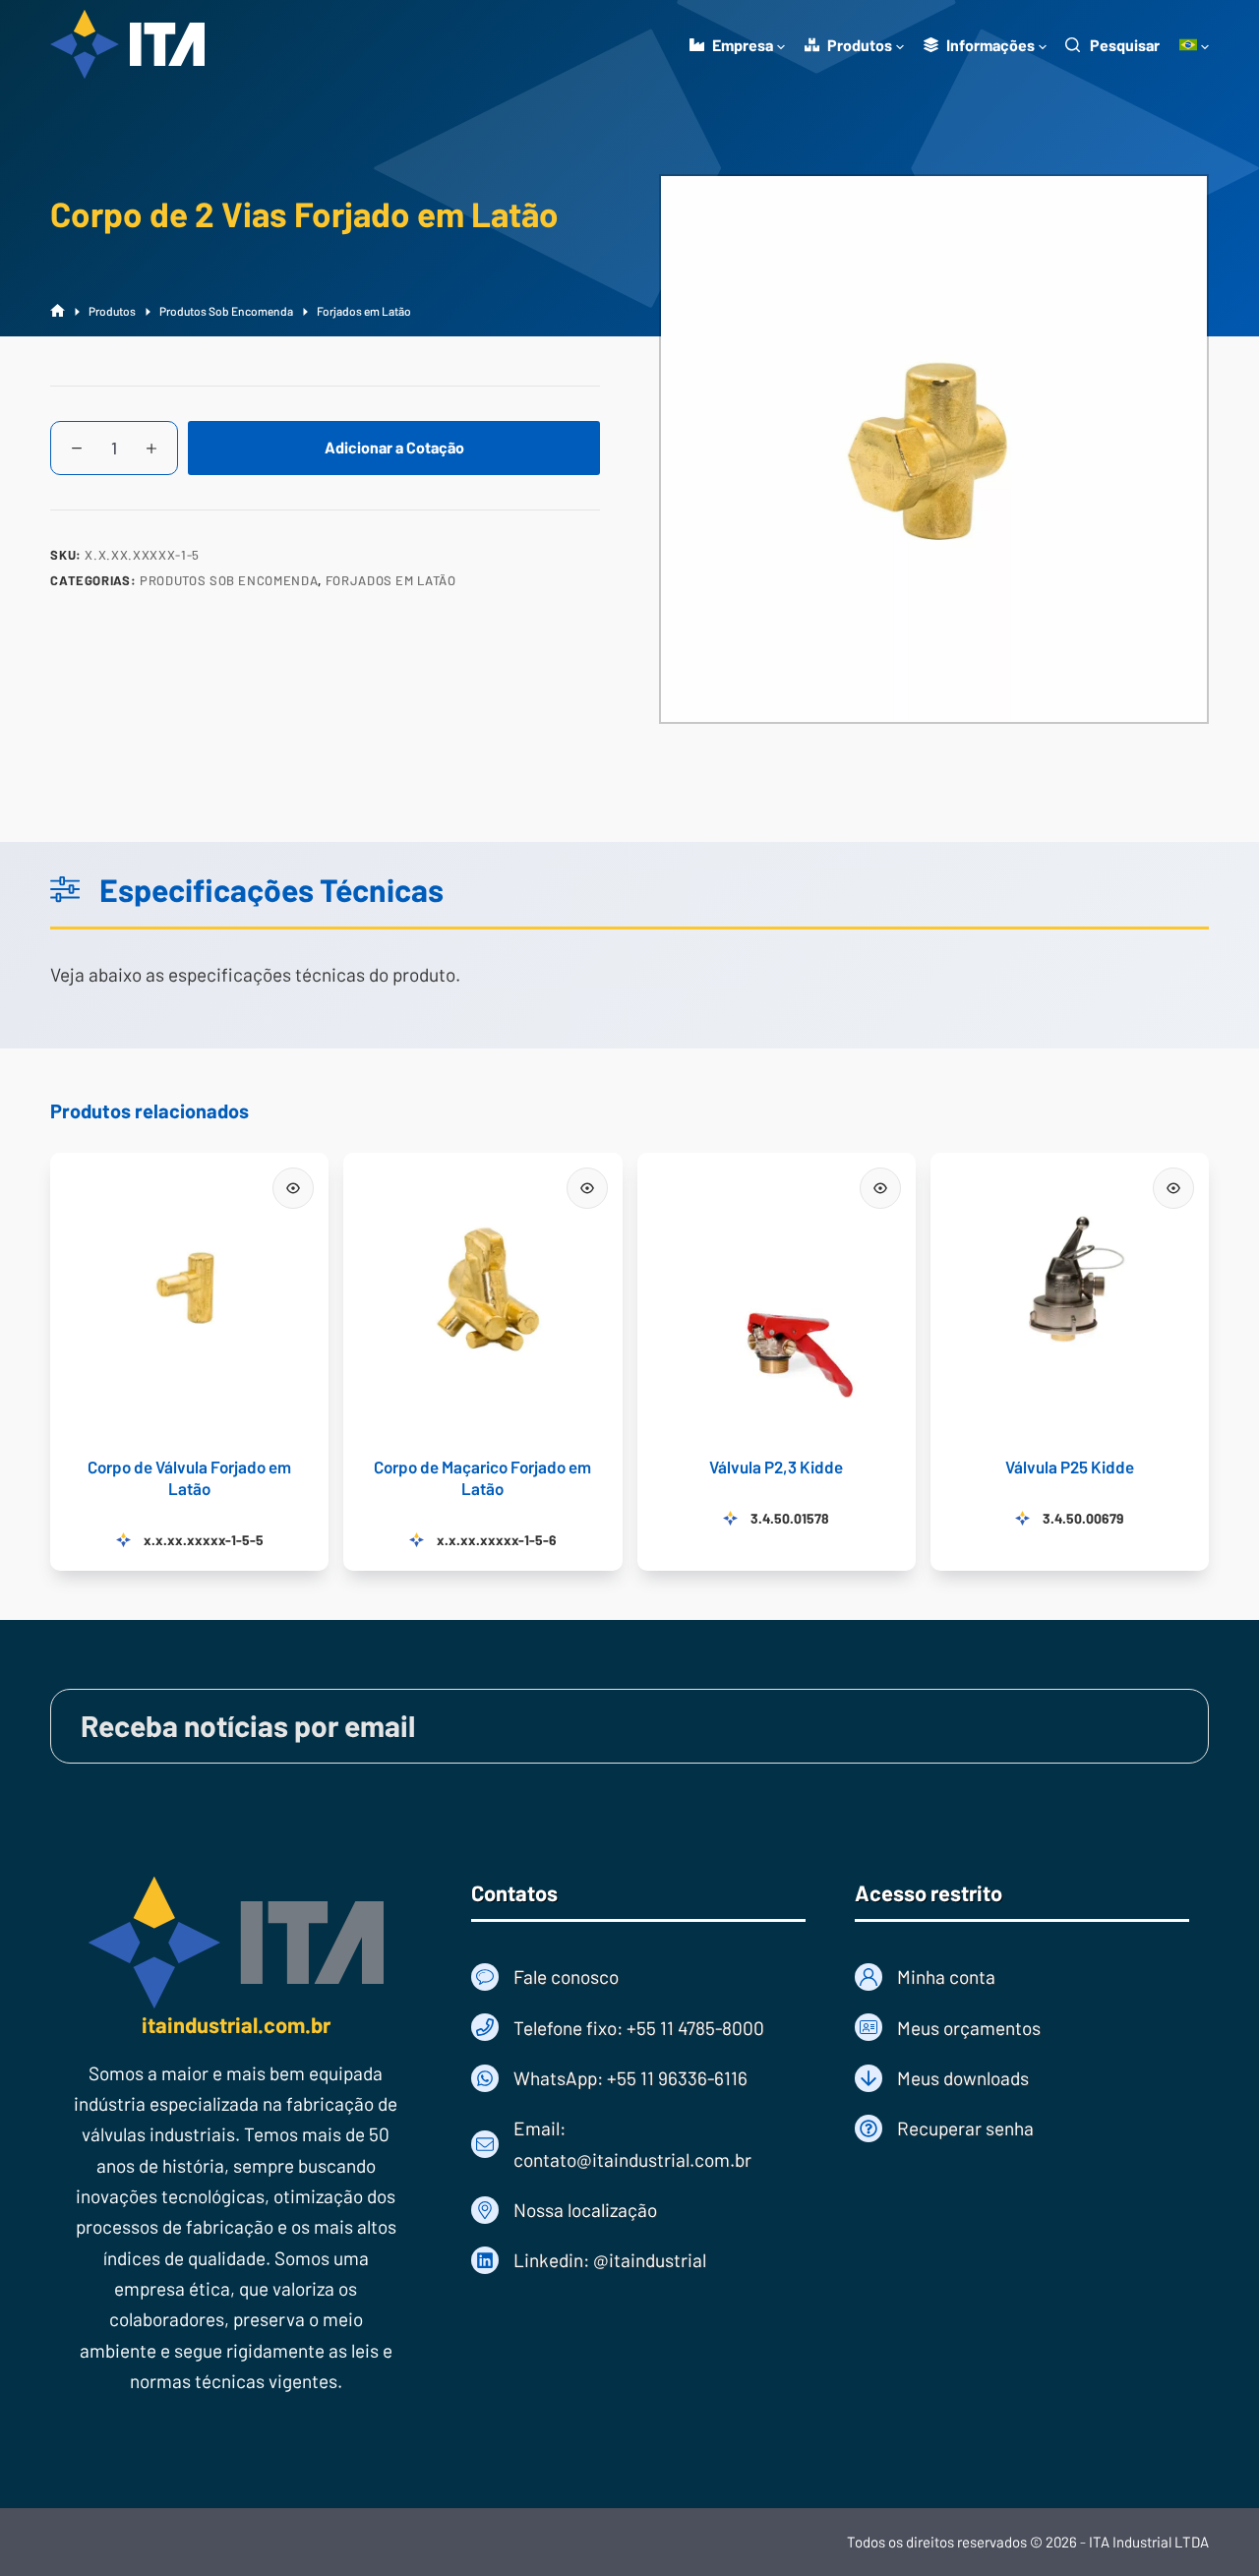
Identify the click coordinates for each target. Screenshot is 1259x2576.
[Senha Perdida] (1022, 2128)
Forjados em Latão (391, 580)
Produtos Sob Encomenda (229, 580)
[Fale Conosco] (638, 1977)
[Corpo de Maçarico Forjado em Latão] (482, 1292)
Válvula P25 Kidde (1070, 1467)
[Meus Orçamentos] (1022, 2028)
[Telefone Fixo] (638, 2028)
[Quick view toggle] (293, 1188)
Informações (990, 45)
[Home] (58, 311)
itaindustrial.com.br (236, 2024)
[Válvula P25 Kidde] (1070, 1292)
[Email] (638, 2144)
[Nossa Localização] (638, 2210)
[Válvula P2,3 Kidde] (777, 1292)
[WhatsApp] (638, 2078)
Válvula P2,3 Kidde (776, 1467)
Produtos (860, 45)
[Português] (1194, 45)
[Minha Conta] (1022, 1977)
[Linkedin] (638, 2260)
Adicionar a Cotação (394, 447)
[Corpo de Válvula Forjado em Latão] (189, 1292)
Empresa (743, 45)
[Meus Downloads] (1022, 2078)
